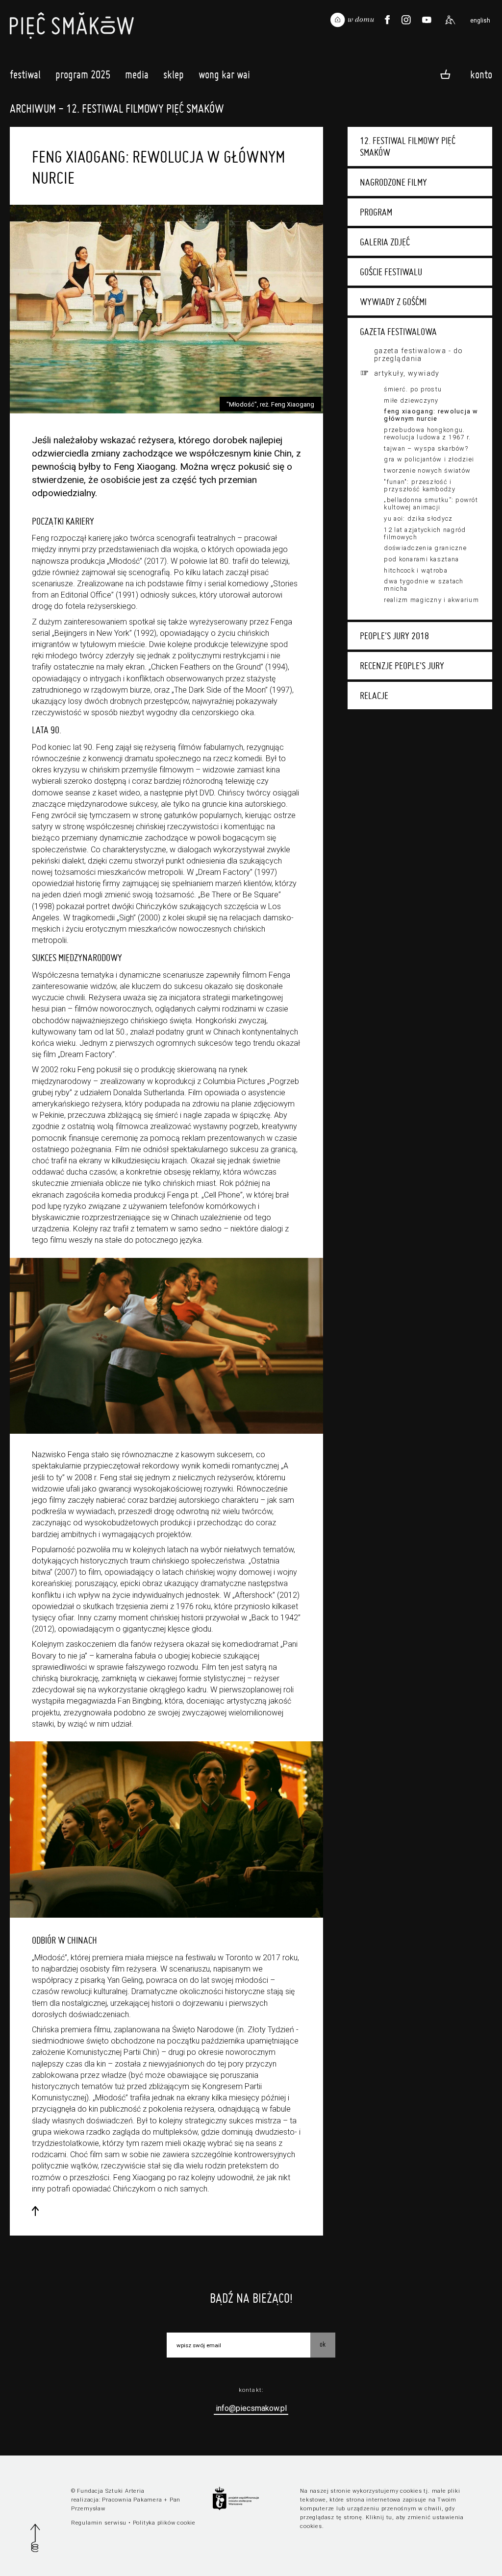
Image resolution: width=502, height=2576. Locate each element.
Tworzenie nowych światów (427, 470)
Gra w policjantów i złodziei (429, 459)
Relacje (374, 696)
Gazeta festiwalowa (398, 332)
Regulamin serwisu (99, 2523)
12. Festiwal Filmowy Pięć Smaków (408, 146)
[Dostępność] (450, 20)
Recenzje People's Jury (402, 666)
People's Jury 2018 (394, 636)
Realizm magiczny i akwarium (431, 600)
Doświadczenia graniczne (425, 548)
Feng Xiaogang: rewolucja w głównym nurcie (431, 415)
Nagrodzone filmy (393, 182)
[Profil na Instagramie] (406, 20)
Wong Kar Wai (224, 74)
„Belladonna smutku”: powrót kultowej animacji (431, 504)
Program (376, 212)
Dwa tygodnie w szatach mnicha (424, 585)
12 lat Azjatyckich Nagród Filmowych (425, 533)
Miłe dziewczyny (411, 400)
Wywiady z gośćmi (393, 302)
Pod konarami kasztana (421, 559)
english (480, 21)
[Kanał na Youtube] (427, 20)
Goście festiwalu (391, 272)
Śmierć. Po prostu (413, 389)
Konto (481, 74)
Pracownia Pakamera (132, 2500)
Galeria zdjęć (385, 242)
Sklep (174, 74)
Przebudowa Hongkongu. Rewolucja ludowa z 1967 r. (427, 433)
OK (323, 2344)
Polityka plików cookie (164, 2523)
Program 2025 (83, 74)
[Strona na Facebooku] (387, 20)
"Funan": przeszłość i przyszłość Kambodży (419, 485)
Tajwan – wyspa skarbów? (426, 448)
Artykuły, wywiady (407, 373)
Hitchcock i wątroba (415, 570)
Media (137, 74)
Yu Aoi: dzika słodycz (418, 518)
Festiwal (25, 74)
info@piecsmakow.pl (251, 2408)
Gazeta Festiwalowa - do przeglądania (419, 355)
